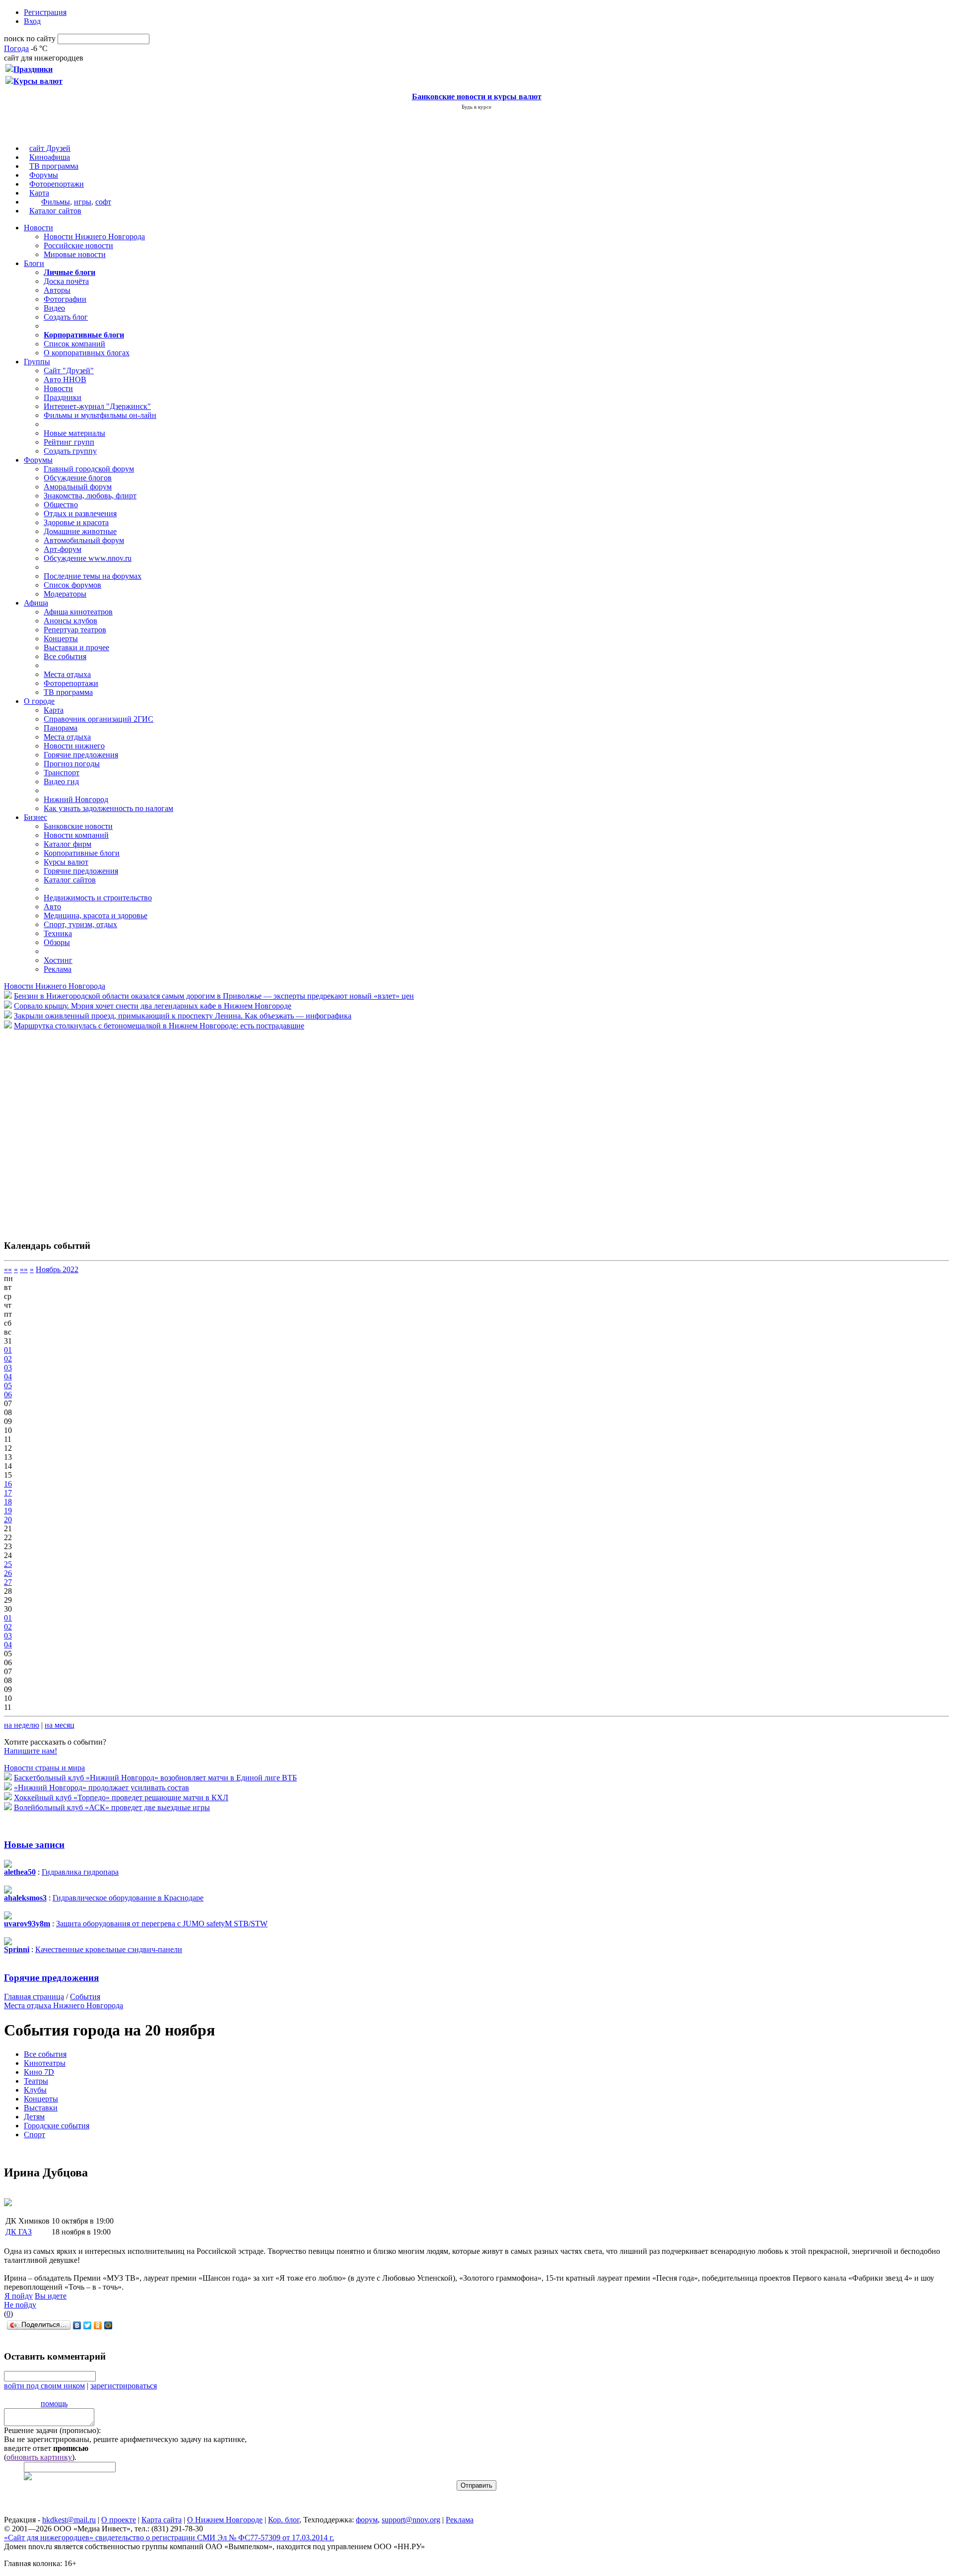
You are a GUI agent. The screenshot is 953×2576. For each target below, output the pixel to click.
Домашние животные (80, 531)
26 (8, 1573)
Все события (65, 656)
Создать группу (70, 451)
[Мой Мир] (108, 2325)
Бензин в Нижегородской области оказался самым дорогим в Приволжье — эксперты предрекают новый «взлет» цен (214, 996)
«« (8, 1269)
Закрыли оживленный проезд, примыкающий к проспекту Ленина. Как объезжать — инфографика (183, 1016)
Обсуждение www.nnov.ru (88, 558)
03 (8, 1368)
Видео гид (61, 781)
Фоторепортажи (57, 184)
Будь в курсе (476, 107)
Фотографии (65, 299)
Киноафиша (50, 157)
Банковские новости (78, 826)
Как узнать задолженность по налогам (108, 808)
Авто (52, 907)
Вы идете (51, 2296)
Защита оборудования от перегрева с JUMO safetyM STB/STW (162, 1924)
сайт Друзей (50, 148)
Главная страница (34, 1997)
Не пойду (20, 2305)
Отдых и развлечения (80, 513)
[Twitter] (88, 2325)
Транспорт (62, 773)
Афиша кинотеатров (78, 612)
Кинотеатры (45, 2063)
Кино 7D (39, 2072)
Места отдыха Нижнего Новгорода (64, 2005)
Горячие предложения (81, 755)
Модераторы (65, 594)
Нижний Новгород (76, 799)
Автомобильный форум (84, 540)
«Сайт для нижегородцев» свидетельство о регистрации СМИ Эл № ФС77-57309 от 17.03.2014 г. (169, 2538)
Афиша (36, 603)
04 (8, 1377)
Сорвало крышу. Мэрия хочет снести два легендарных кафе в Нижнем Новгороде (153, 1006)
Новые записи (34, 1845)
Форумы (44, 175)
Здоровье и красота (76, 522)
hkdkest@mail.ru (69, 2520)
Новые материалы (74, 433)
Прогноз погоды (72, 764)
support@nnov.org (411, 2520)
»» (24, 1269)
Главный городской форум (89, 469)
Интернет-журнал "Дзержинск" (97, 406)
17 (8, 1493)
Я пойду (19, 2296)
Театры (36, 2081)
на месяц (60, 1725)
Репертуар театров (75, 630)
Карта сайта (162, 2520)
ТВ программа (54, 166)
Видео (54, 308)
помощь (54, 2404)
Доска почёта (66, 281)
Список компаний (74, 344)
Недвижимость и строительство (98, 898)
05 (8, 1386)
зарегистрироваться (124, 2386)
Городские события (57, 2126)
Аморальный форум (78, 487)
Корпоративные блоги (82, 853)
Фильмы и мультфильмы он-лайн (100, 415)
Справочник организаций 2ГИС (99, 719)
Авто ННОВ (65, 379)
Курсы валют (66, 862)
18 (8, 1502)
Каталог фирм (68, 844)
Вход (32, 21)
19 (8, 1511)
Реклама (58, 969)
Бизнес (35, 817)
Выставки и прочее (76, 647)
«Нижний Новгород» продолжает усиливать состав (102, 1788)
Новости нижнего (74, 746)
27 (8, 1582)
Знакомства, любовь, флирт (90, 496)
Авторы (57, 290)
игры (83, 202)
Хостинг (58, 960)
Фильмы (56, 202)
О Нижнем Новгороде (225, 2520)
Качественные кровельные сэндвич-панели (109, 1949)
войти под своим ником (44, 2386)
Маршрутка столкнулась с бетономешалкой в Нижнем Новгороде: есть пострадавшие (159, 1026)
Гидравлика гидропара (80, 1872)
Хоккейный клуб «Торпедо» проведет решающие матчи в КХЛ (121, 1797)
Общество (61, 505)
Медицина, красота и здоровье (96, 915)
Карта (39, 193)
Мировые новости (75, 254)
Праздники (63, 397)
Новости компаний (76, 835)
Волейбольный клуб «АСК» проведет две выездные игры (112, 1807)
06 (8, 1394)
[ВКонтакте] (77, 2325)
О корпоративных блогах (87, 353)
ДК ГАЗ (19, 2232)
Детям (34, 2117)
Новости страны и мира (44, 1768)
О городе (39, 701)
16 (8, 1484)
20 (8, 1520)
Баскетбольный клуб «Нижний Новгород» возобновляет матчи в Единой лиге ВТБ (155, 1778)
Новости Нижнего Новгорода (94, 237)
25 (8, 1564)
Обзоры (57, 942)
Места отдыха (67, 674)
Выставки (41, 2108)
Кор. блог (284, 2520)
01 (8, 1350)
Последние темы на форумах (93, 576)
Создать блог (66, 317)
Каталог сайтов (55, 211)
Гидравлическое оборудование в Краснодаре (128, 1898)
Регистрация (45, 12)
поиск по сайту (30, 38)
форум (367, 2520)
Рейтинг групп (69, 442)
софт (103, 202)
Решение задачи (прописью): (52, 2430)
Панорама (61, 728)
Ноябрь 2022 (57, 1269)
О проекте (119, 2520)
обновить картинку (39, 2457)
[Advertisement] (64, 1130)
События (85, 1997)
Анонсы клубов (70, 621)
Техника (58, 933)
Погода (16, 48)
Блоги (34, 263)
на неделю (22, 1725)
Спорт (34, 2135)
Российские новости (78, 245)
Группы (37, 362)
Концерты (61, 639)
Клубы (35, 2090)
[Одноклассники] (98, 2325)
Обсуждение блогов (78, 478)
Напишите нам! (31, 1751)
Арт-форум (63, 549)
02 (8, 1359)
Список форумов (72, 585)
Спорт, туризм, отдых (80, 924)
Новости (38, 228)
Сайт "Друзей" (69, 371)
